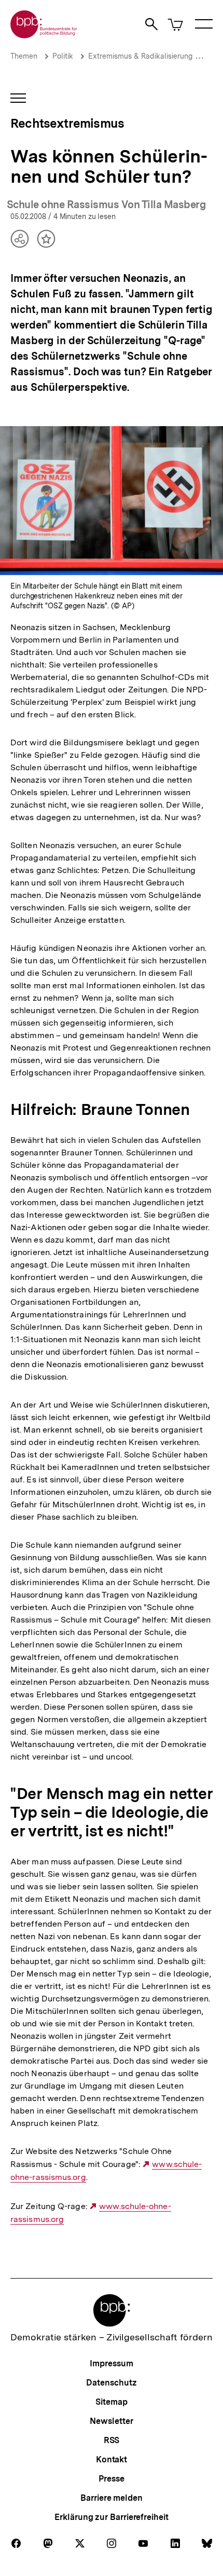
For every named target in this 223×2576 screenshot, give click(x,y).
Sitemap (111, 2402)
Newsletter (111, 2421)
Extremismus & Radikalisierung (140, 56)
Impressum (111, 2363)
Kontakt (112, 2459)
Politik (63, 56)
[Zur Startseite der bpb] (44, 35)
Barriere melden (112, 2498)
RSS (112, 2440)
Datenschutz (111, 2383)
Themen (24, 56)
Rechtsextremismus (67, 123)
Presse (111, 2479)
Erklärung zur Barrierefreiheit (111, 2517)
